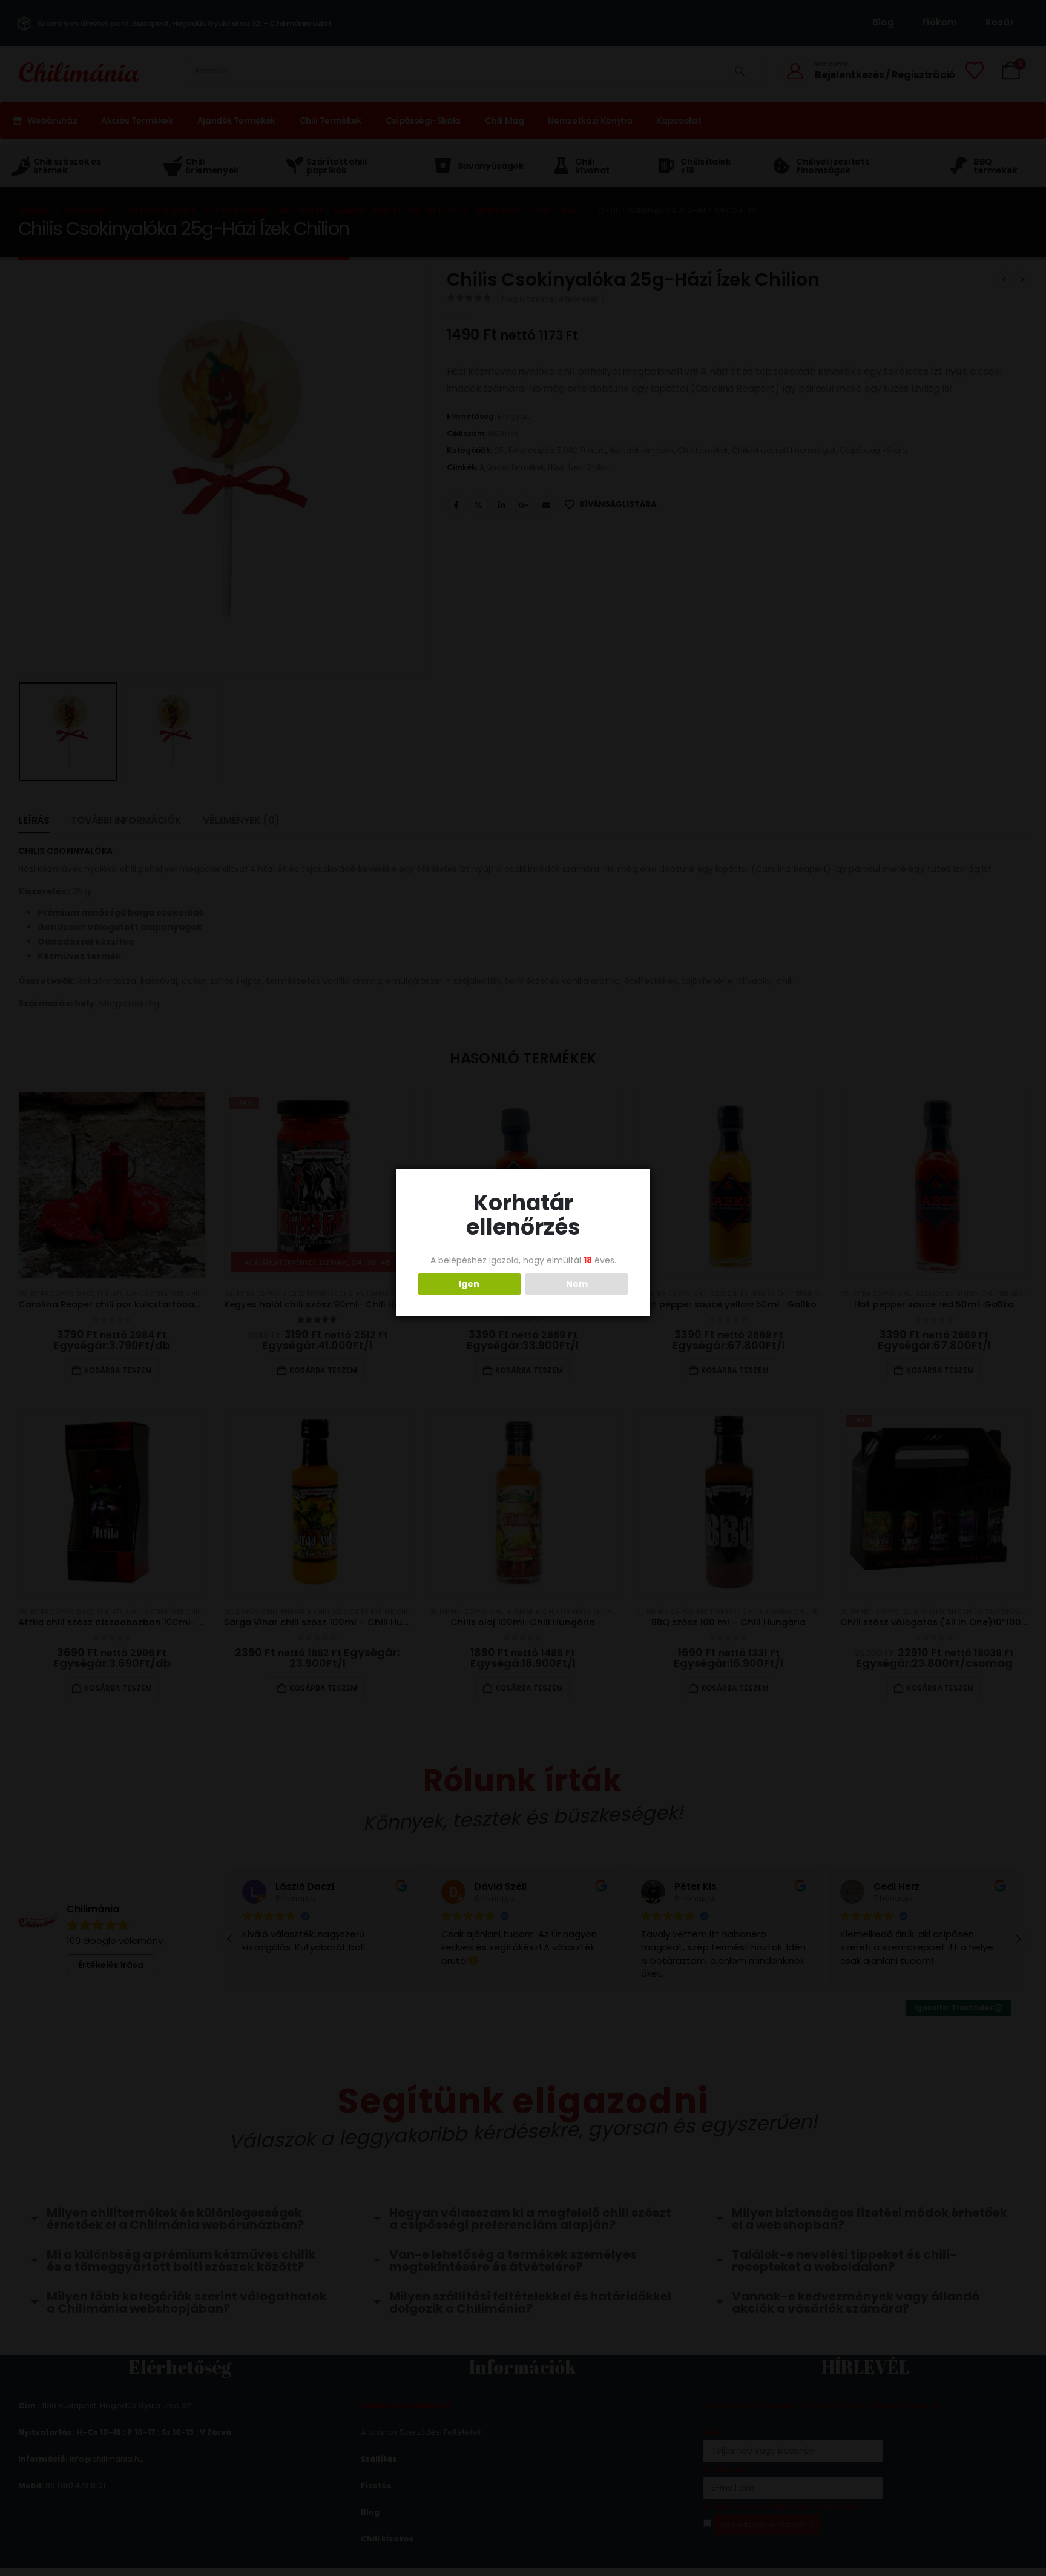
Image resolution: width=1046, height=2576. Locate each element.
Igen (469, 1284)
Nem (577, 1284)
